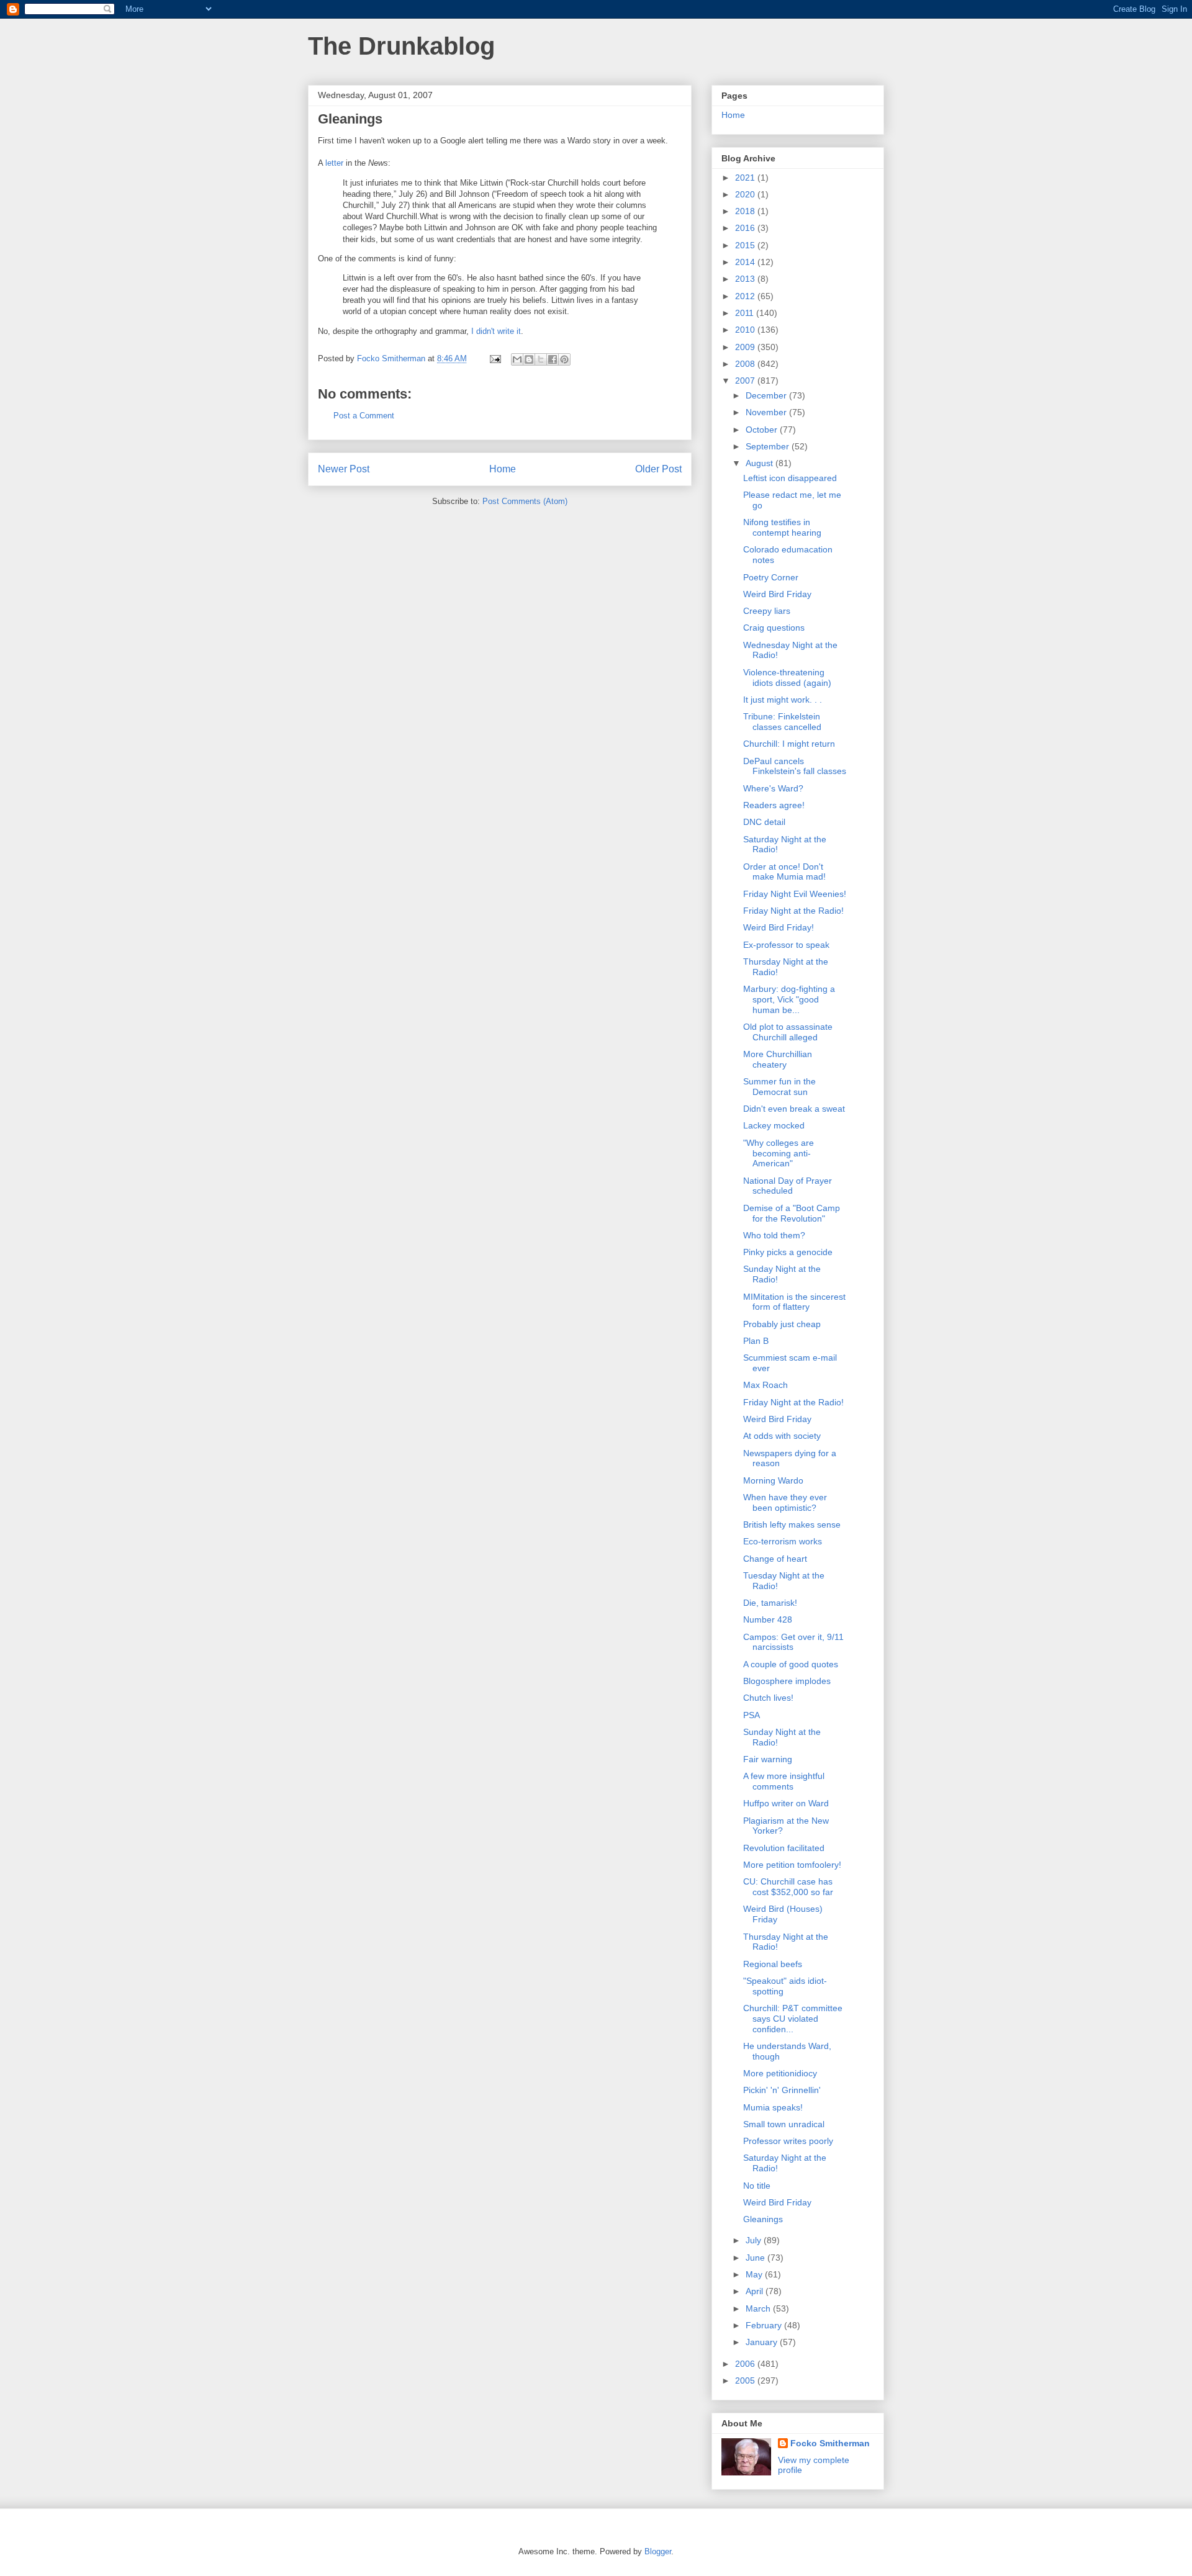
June (756, 2258)
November (767, 412)
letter (334, 163)
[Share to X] (541, 359)
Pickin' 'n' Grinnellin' (782, 2090)
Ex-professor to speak (786, 945)
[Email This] (517, 359)
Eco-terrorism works (783, 1541)
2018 (746, 211)
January (763, 2342)
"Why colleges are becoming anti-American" (779, 1153)
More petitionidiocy (780, 2073)
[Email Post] (494, 358)
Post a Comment (364, 416)
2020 (746, 194)
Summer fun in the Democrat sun (779, 1087)
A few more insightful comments (784, 1781)
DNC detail (764, 822)
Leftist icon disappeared (790, 478)
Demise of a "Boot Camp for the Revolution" (792, 1213)
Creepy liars (767, 611)
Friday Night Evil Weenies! (795, 894)
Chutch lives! (768, 1698)
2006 (746, 2364)
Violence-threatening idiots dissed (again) (787, 678)
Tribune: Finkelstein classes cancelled (782, 722)
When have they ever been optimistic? (785, 1502)
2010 (746, 330)
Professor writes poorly (788, 2141)
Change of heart (775, 1559)
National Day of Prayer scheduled (788, 1186)
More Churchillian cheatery (778, 1059)
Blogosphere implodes (787, 1681)
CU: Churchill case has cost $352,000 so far (788, 1887)
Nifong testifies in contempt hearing (782, 527)
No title (757, 2186)
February (765, 2325)
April (756, 2291)
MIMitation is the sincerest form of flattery (794, 1302)
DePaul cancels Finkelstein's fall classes (795, 766)
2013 (746, 279)
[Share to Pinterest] (564, 359)
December (767, 395)
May (755, 2274)
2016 (746, 228)
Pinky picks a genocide (788, 1252)
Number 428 (768, 1619)
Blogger (658, 2551)
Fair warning (768, 1759)
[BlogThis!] (529, 359)
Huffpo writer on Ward (786, 1803)
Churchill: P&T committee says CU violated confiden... (793, 2019)
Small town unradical (784, 2124)
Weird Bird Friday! (779, 927)
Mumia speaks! (773, 2107)
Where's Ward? (773, 788)
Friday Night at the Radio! (793, 911)
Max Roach (765, 1385)
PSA (752, 1715)
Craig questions (774, 628)
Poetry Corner (771, 577)
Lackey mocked (774, 1125)
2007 (746, 381)
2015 (746, 245)
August (761, 463)
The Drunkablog (401, 46)
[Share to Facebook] (553, 359)
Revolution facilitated (784, 1848)
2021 (746, 178)
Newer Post (344, 469)
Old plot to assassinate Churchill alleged (788, 1032)
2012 (746, 296)
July (755, 2240)
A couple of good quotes (791, 1664)
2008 (746, 364)
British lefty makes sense (792, 1524)
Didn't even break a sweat (794, 1109)
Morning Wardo (773, 1480)
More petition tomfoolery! (792, 1865)
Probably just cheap (782, 1324)
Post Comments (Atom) (525, 501)
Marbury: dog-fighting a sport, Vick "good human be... (789, 999)
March (759, 2308)
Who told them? (774, 1235)
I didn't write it (496, 331)
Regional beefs (773, 1964)
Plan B (756, 1341)
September (769, 446)
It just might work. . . (783, 700)
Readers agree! (774, 805)
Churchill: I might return (789, 744)
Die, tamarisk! (770, 1603)
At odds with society (782, 1436)
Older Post (658, 469)
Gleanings (763, 2219)
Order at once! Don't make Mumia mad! (784, 872)
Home (503, 469)
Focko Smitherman (830, 2443)
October (763, 430)
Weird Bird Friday (777, 594)
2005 (746, 2380)
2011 (746, 313)
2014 (746, 262)
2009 (746, 347)
